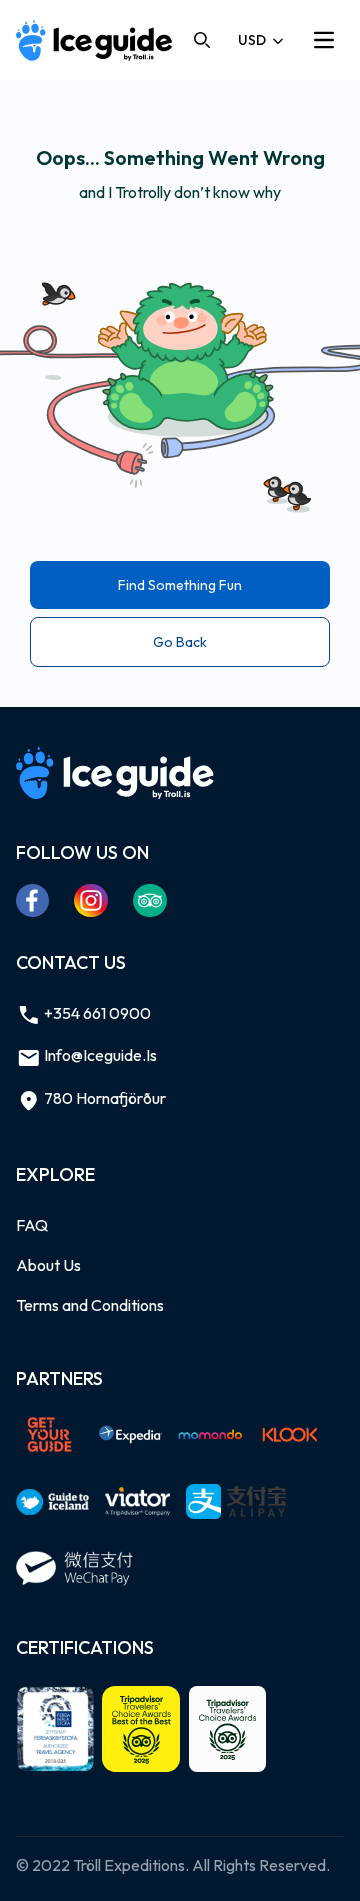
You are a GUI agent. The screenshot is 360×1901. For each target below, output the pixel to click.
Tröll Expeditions (129, 1865)
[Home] (95, 40)
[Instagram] (91, 900)
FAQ (32, 1225)
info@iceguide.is (99, 1055)
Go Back (180, 642)
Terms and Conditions (90, 1305)
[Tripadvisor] (150, 900)
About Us (48, 1265)
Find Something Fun (180, 585)
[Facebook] (33, 900)
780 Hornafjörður (103, 1098)
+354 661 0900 (96, 1013)
